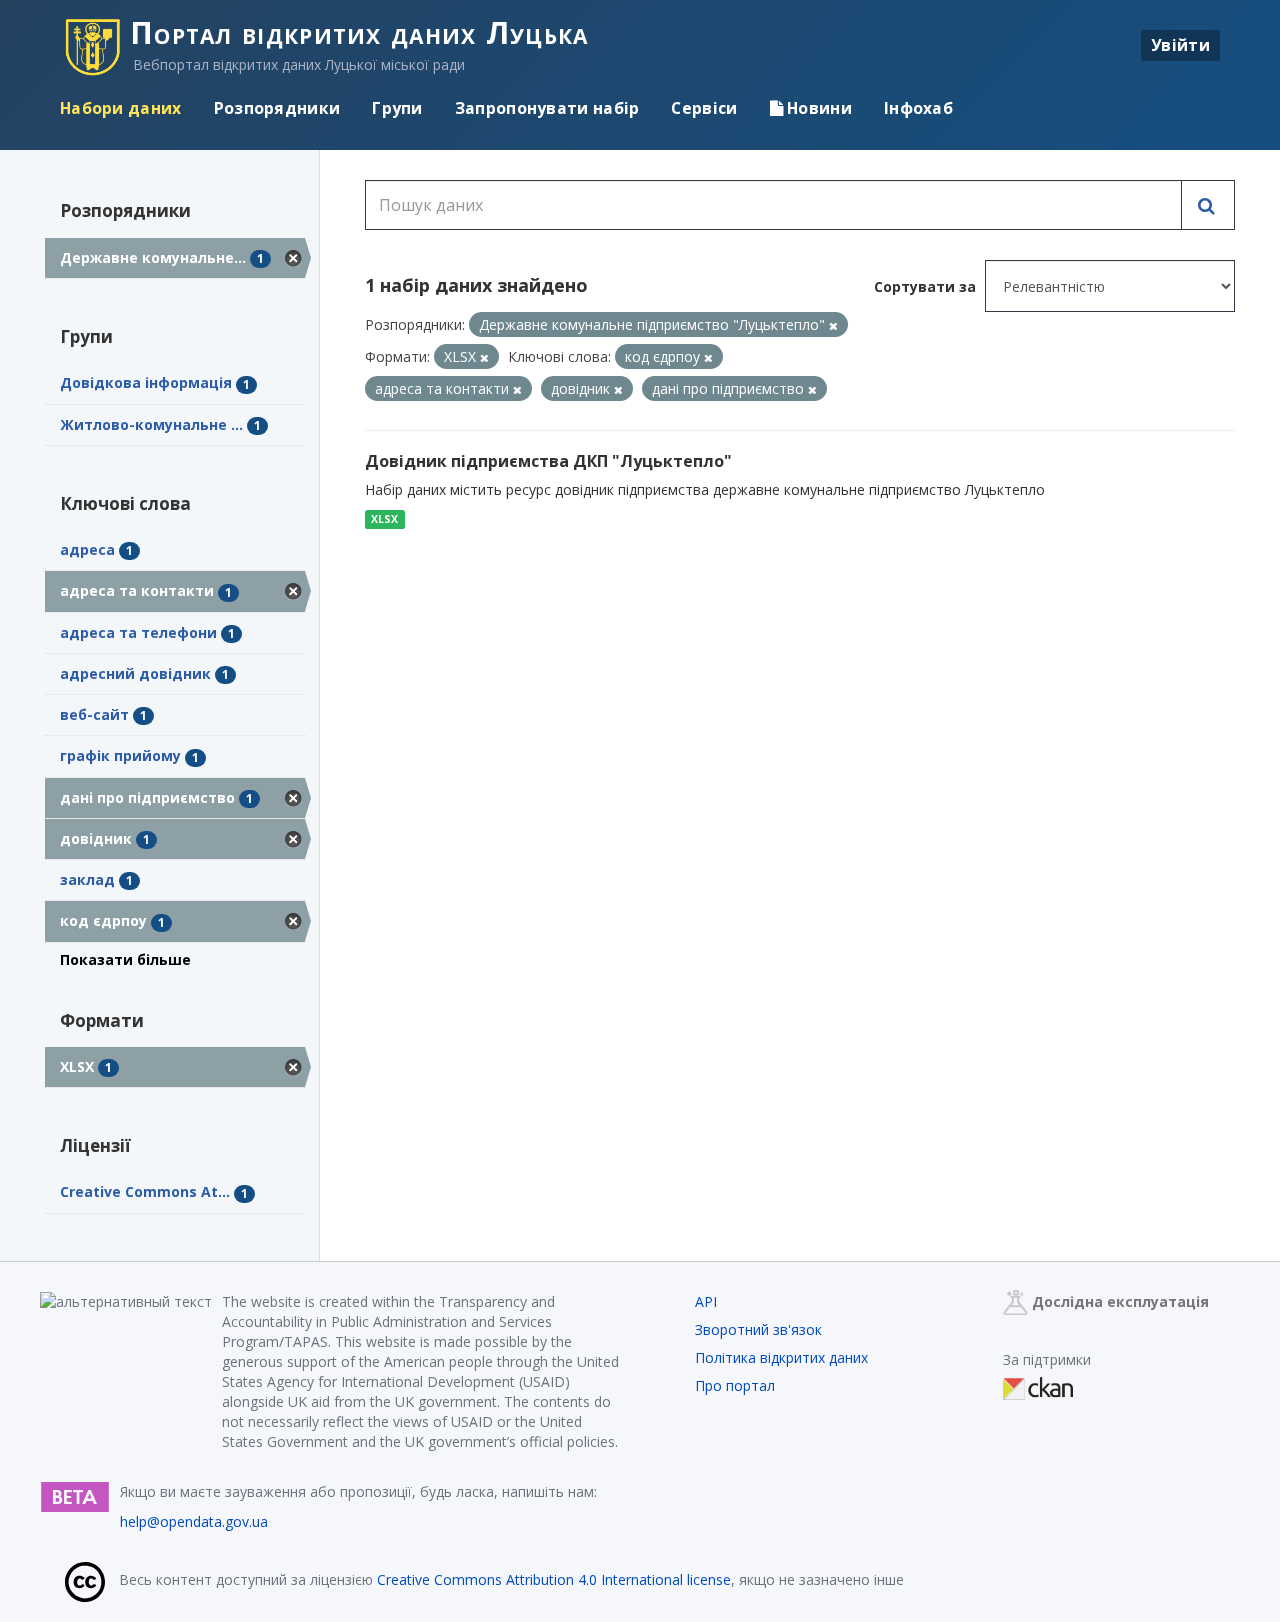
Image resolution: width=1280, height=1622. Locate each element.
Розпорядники (277, 108)
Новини (817, 108)
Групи (397, 108)
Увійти (1180, 45)
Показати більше (125, 959)
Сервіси (704, 108)
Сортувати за (925, 286)
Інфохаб (918, 108)
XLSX (384, 519)
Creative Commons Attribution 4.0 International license (554, 1579)
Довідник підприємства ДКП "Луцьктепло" (548, 461)
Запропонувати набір (547, 108)
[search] (1208, 205)
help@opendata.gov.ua (194, 1521)
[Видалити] (833, 325)
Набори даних (121, 108)
